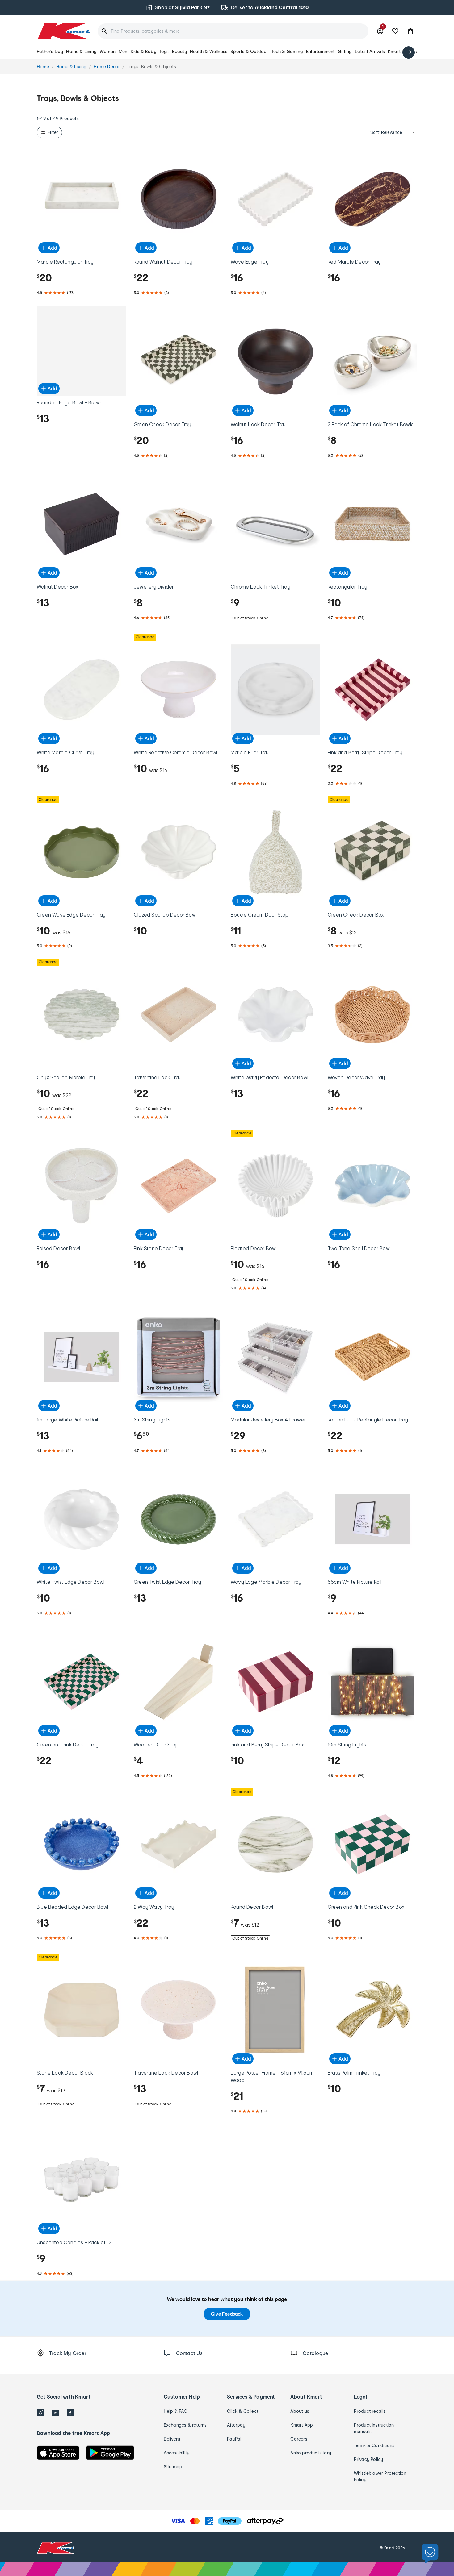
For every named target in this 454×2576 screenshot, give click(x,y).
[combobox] (233, 31)
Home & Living (81, 51)
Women (108, 51)
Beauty (179, 51)
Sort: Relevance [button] (386, 132)
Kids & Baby (143, 51)
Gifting (345, 51)
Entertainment (320, 51)
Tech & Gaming (287, 51)
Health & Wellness (209, 51)
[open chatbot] (430, 2554)
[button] (410, 31)
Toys (164, 51)
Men (123, 51)
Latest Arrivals (370, 51)
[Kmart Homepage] (63, 31)
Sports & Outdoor (249, 51)
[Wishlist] (395, 31)
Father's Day (50, 51)
